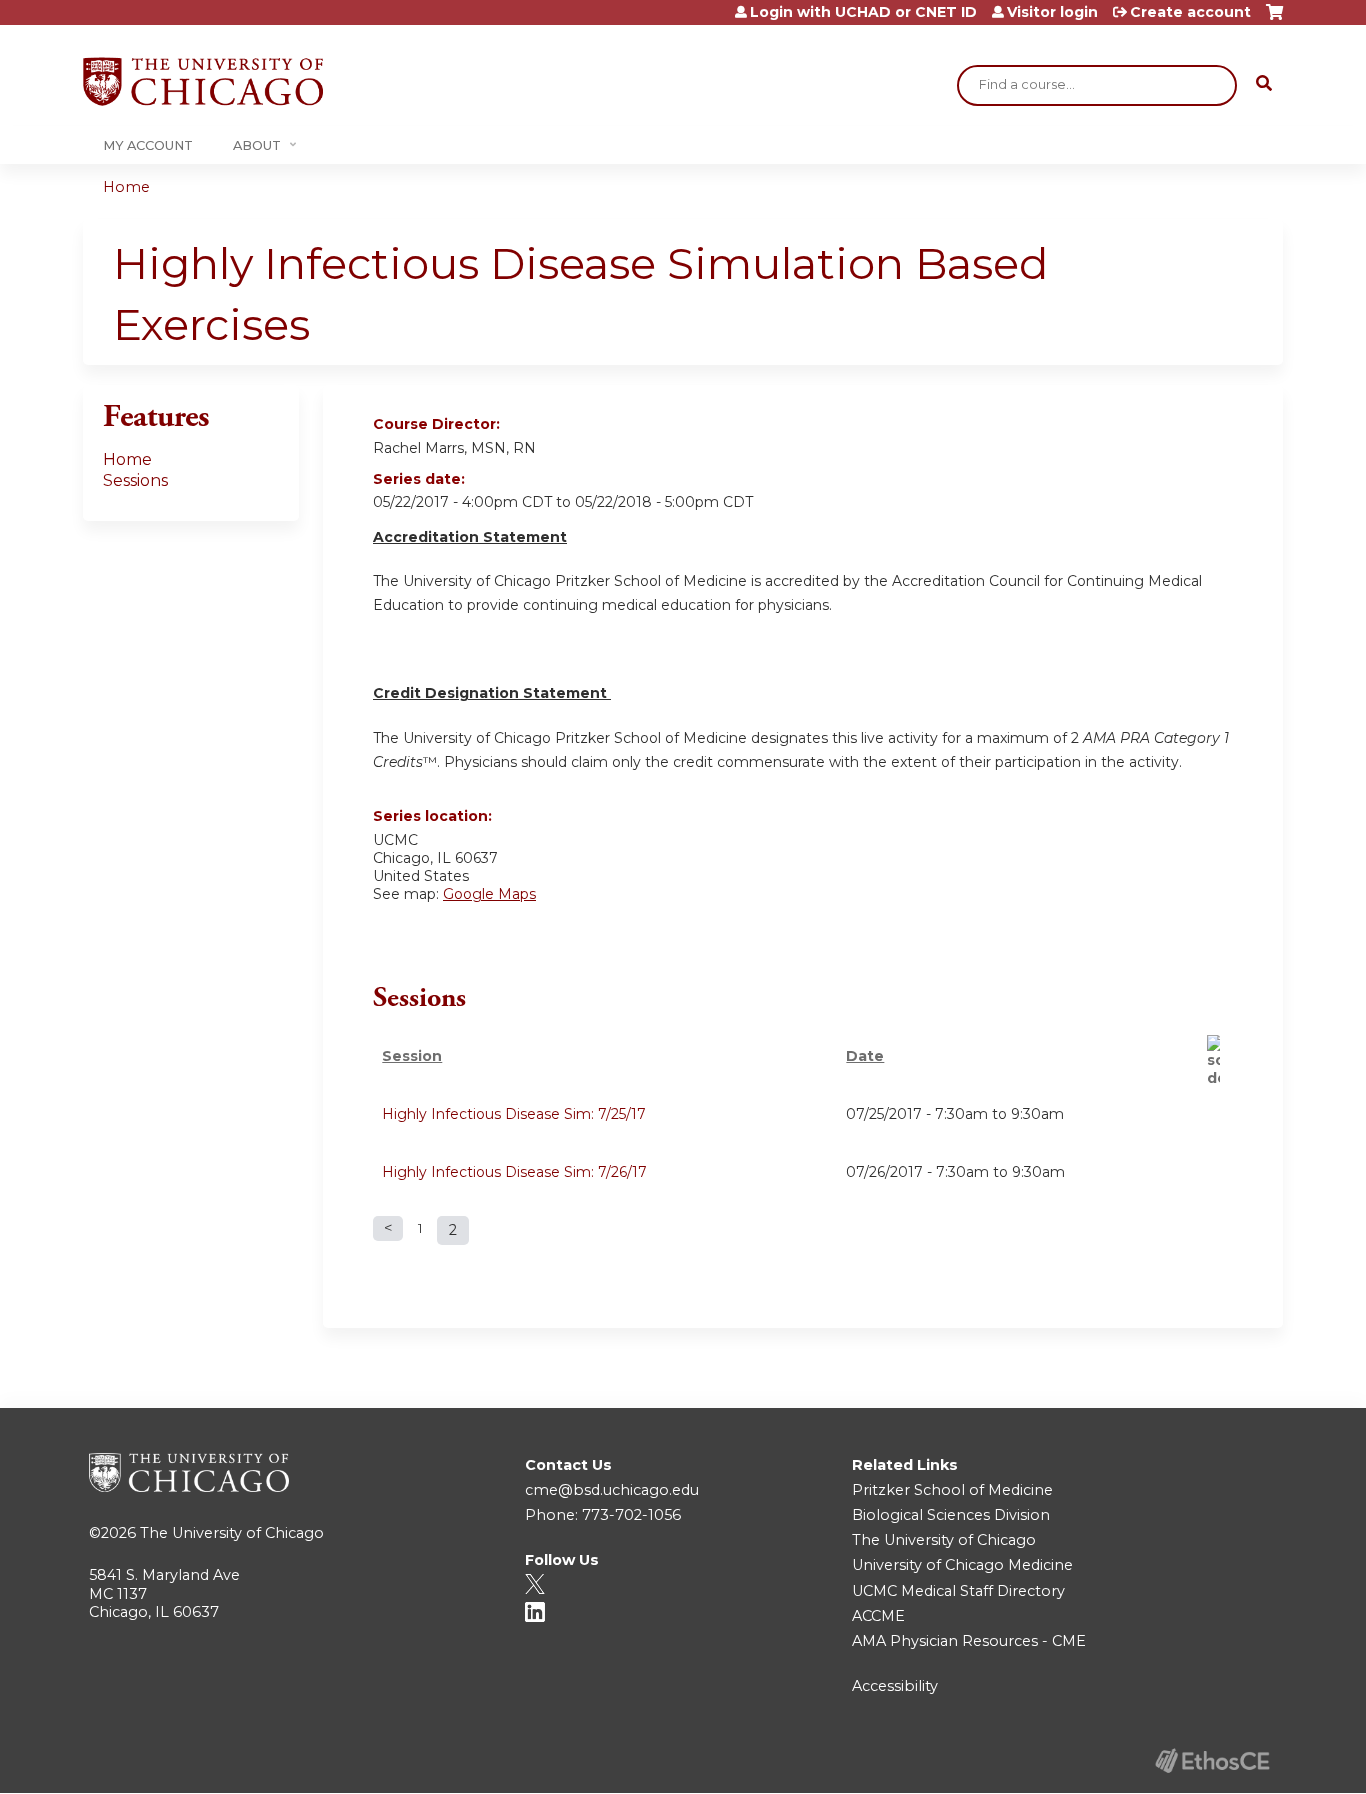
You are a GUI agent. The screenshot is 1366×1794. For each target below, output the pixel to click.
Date (865, 1056)
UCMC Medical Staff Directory (958, 1591)
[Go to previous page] (388, 1228)
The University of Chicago (232, 1533)
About (257, 145)
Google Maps (489, 894)
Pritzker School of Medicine (952, 1490)
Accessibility (895, 1686)
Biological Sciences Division (951, 1515)
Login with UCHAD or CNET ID (863, 12)
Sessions (135, 480)
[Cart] (1274, 19)
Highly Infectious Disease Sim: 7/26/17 (514, 1172)
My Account (148, 145)
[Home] (203, 81)
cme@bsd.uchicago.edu (612, 1490)
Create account (1190, 12)
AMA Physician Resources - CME (969, 1641)
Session (412, 1056)
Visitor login (1052, 12)
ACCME (878, 1616)
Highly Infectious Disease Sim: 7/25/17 (514, 1114)
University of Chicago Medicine (962, 1565)
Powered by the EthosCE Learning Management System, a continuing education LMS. (1212, 1760)
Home (126, 187)
